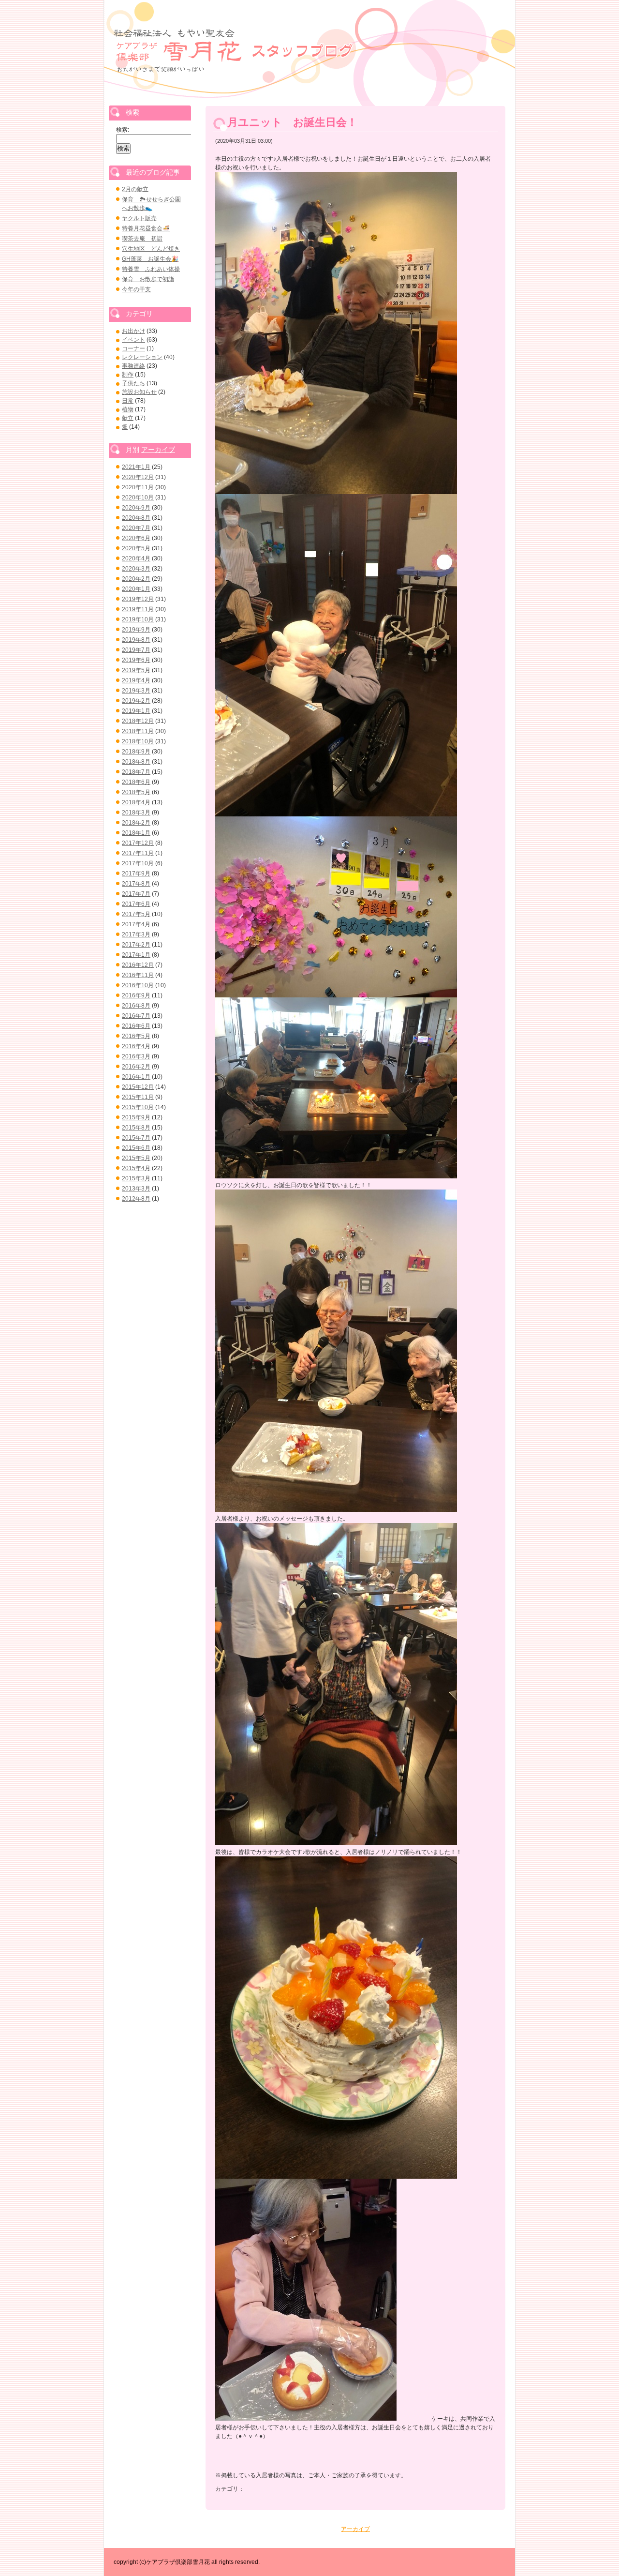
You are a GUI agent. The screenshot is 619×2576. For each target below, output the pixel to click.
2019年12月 (138, 599)
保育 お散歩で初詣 (148, 279)
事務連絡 (133, 366)
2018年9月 (136, 752)
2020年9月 (136, 508)
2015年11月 (138, 1097)
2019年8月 (136, 640)
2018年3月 (136, 813)
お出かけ (133, 331)
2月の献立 (135, 189)
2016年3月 (136, 1056)
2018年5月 (136, 792)
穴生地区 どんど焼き (151, 249)
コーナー (133, 348)
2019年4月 (136, 680)
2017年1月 (136, 955)
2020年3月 (136, 569)
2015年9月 (136, 1117)
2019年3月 (136, 691)
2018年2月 (136, 823)
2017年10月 (138, 863)
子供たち (133, 383)
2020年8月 (136, 518)
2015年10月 (138, 1107)
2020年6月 (136, 538)
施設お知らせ (139, 392)
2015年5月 (136, 1158)
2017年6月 (136, 904)
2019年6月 (136, 660)
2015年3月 (136, 1178)
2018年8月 (136, 762)
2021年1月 (136, 467)
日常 (128, 401)
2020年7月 (136, 528)
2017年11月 (138, 853)
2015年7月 (136, 1138)
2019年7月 (136, 650)
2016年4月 (136, 1046)
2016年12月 (138, 965)
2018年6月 (136, 782)
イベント (133, 340)
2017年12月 (138, 843)
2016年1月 (136, 1077)
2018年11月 (138, 731)
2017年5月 (136, 914)
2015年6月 (136, 1148)
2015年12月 (138, 1087)
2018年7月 (136, 772)
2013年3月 (136, 1189)
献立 (128, 418)
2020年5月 (136, 548)
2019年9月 (136, 630)
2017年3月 (136, 934)
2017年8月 (136, 884)
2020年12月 (138, 477)
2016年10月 (138, 985)
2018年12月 (138, 721)
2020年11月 (138, 487)
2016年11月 (138, 975)
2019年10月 (138, 619)
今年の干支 (136, 289)
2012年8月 (136, 1199)
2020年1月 (136, 589)
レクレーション (142, 357)
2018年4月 (136, 802)
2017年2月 (136, 945)
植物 (128, 409)
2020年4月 (136, 558)
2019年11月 (138, 609)
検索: (123, 130)
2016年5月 (136, 1036)
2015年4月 (136, 1168)
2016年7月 (136, 1016)
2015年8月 (136, 1128)
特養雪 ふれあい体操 (151, 269)
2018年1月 (136, 833)
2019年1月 (136, 711)
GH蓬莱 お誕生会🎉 (150, 259)
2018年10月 (138, 741)
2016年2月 (136, 1067)
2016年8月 (136, 1006)
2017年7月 (136, 894)
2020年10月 (138, 497)
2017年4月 (136, 924)
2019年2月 (136, 701)
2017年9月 (136, 874)
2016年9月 (136, 995)
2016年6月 (136, 1026)
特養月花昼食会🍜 (146, 228)
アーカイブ (355, 2529)
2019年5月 (136, 670)
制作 (128, 375)
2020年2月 (136, 579)
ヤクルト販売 (139, 218)
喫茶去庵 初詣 (142, 239)
